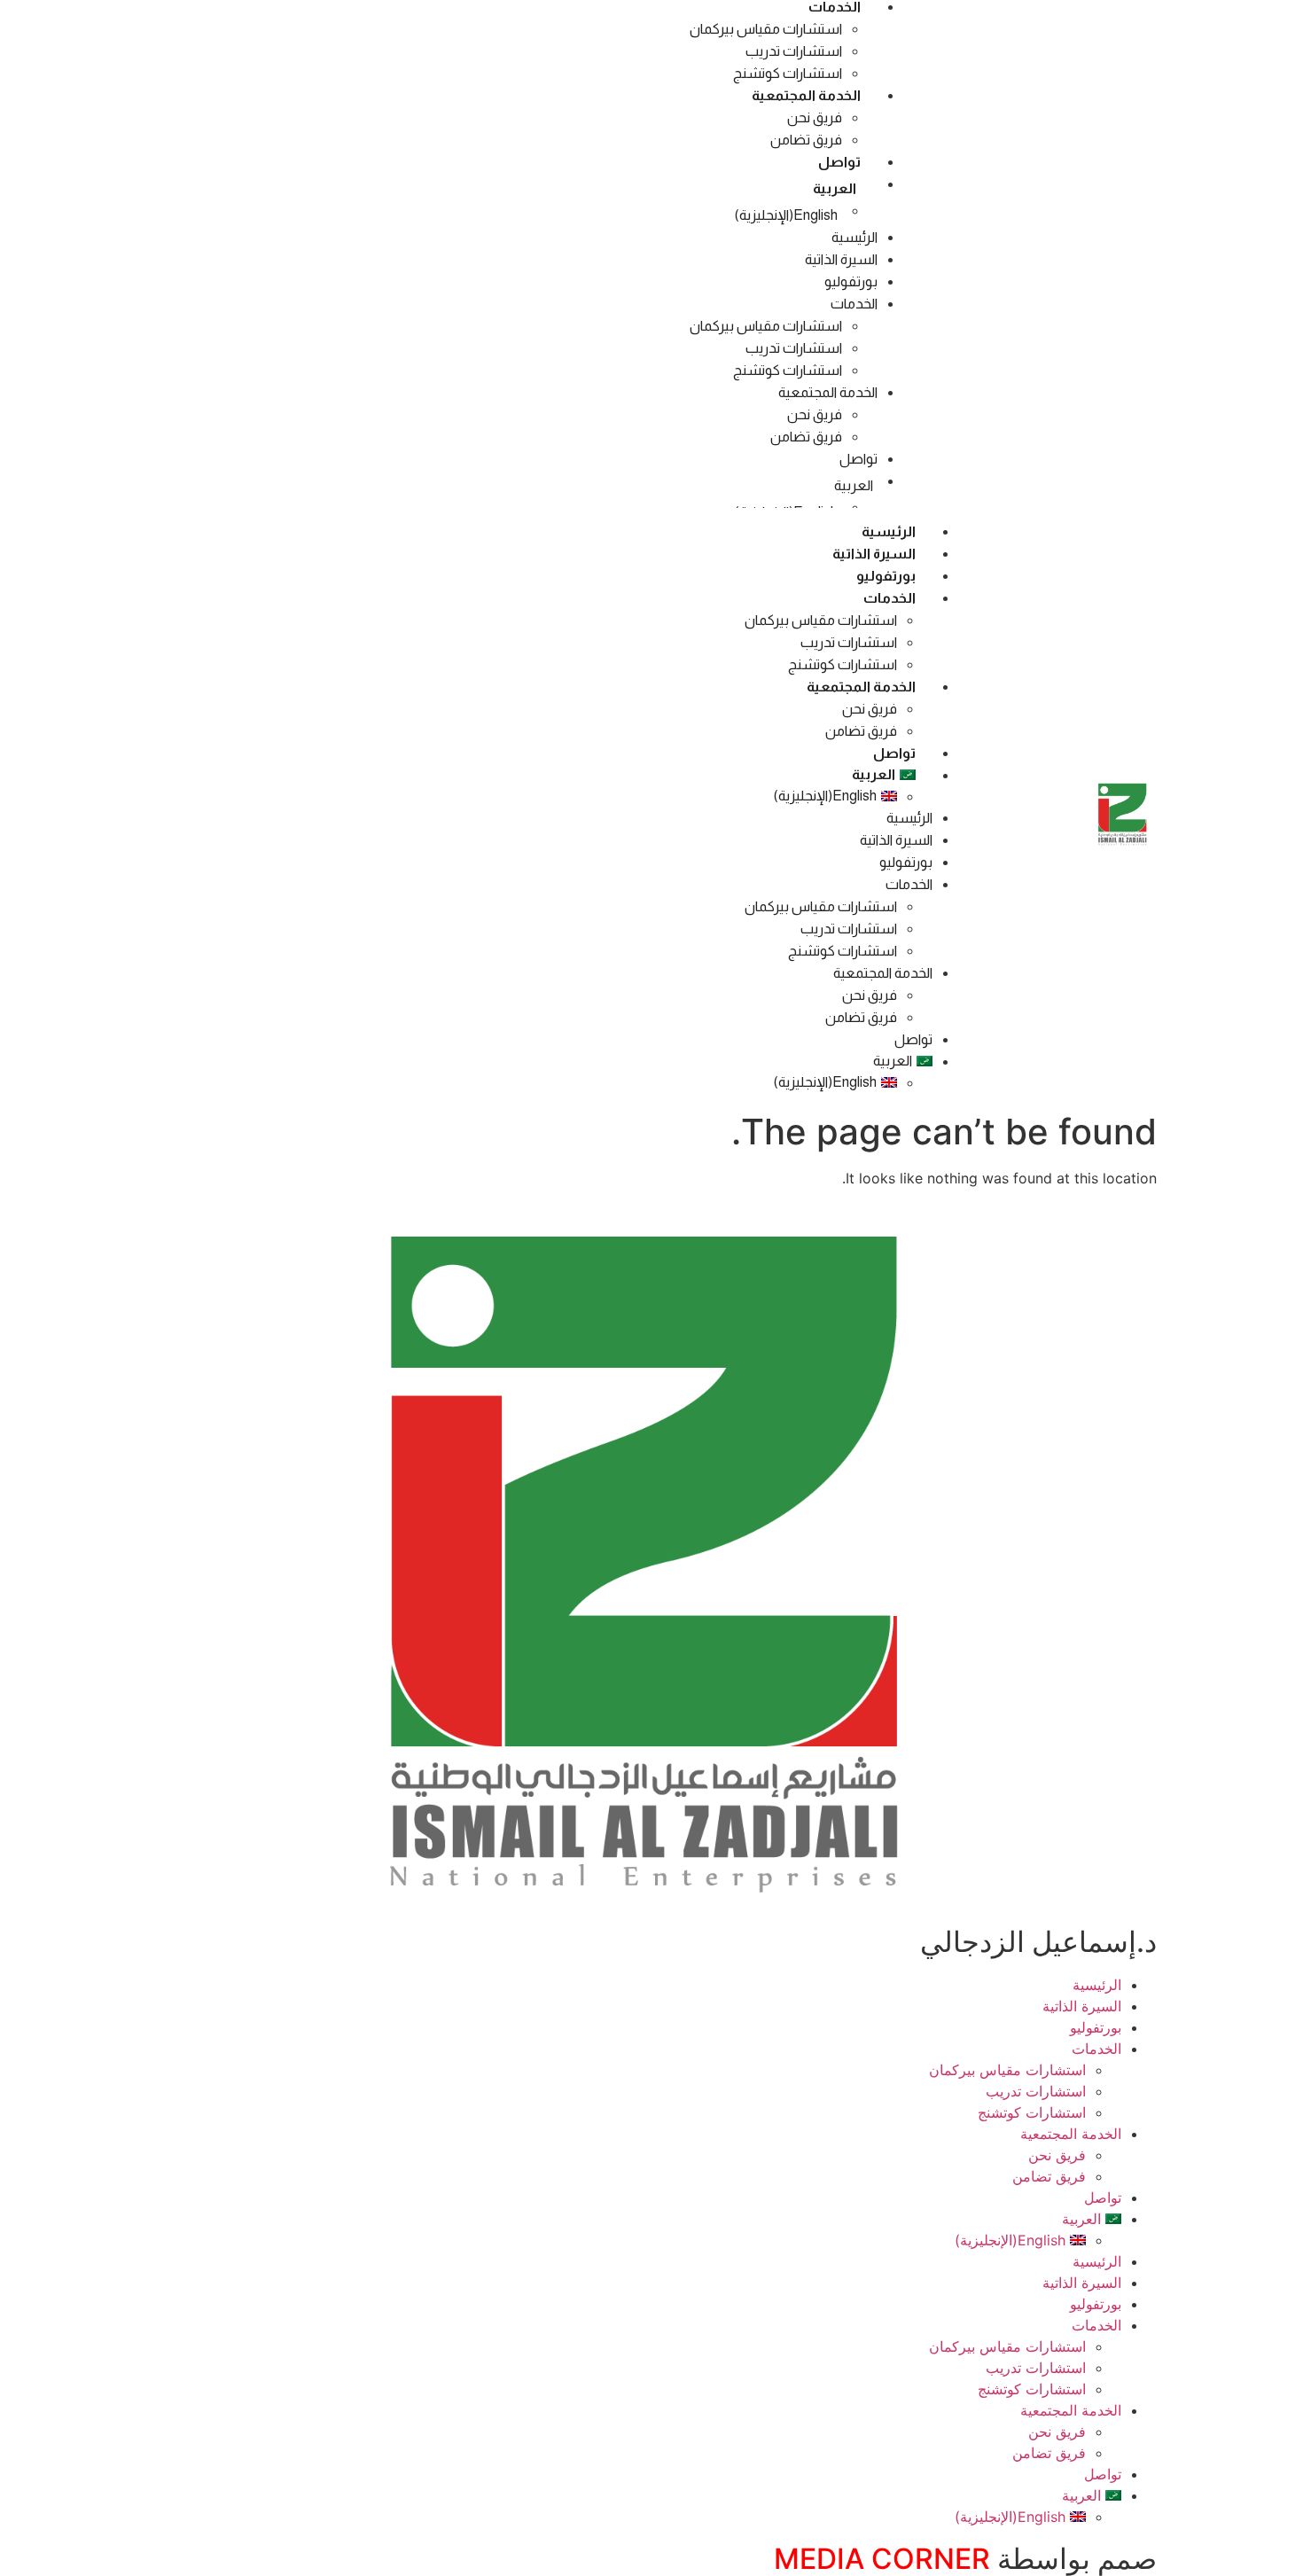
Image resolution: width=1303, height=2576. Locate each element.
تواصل (839, 162)
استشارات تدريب (794, 51)
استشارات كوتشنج (788, 73)
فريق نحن (815, 117)
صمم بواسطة (1073, 2559)
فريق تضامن (806, 140)
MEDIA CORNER (882, 2559)
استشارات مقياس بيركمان (766, 29)
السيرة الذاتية (841, 259)
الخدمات (854, 304)
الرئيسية (854, 237)
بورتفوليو (851, 281)
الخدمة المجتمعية (806, 95)
